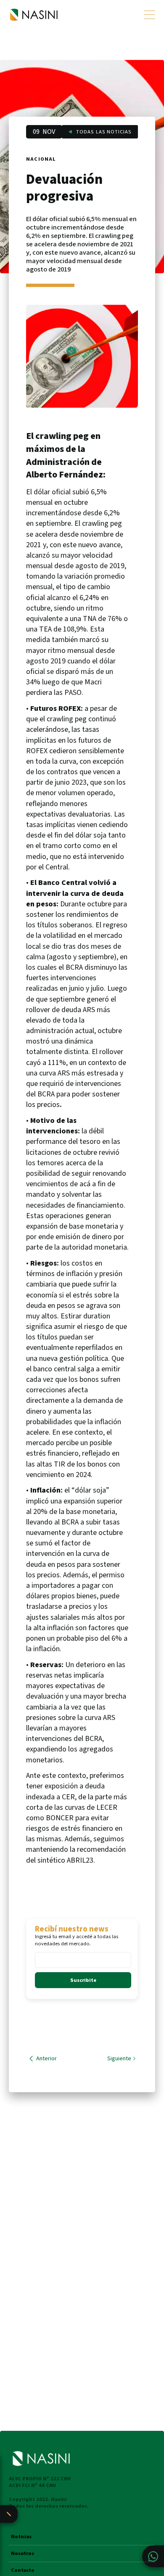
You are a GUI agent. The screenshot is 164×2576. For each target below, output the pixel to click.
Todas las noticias (104, 132)
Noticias (21, 2537)
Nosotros (22, 2554)
